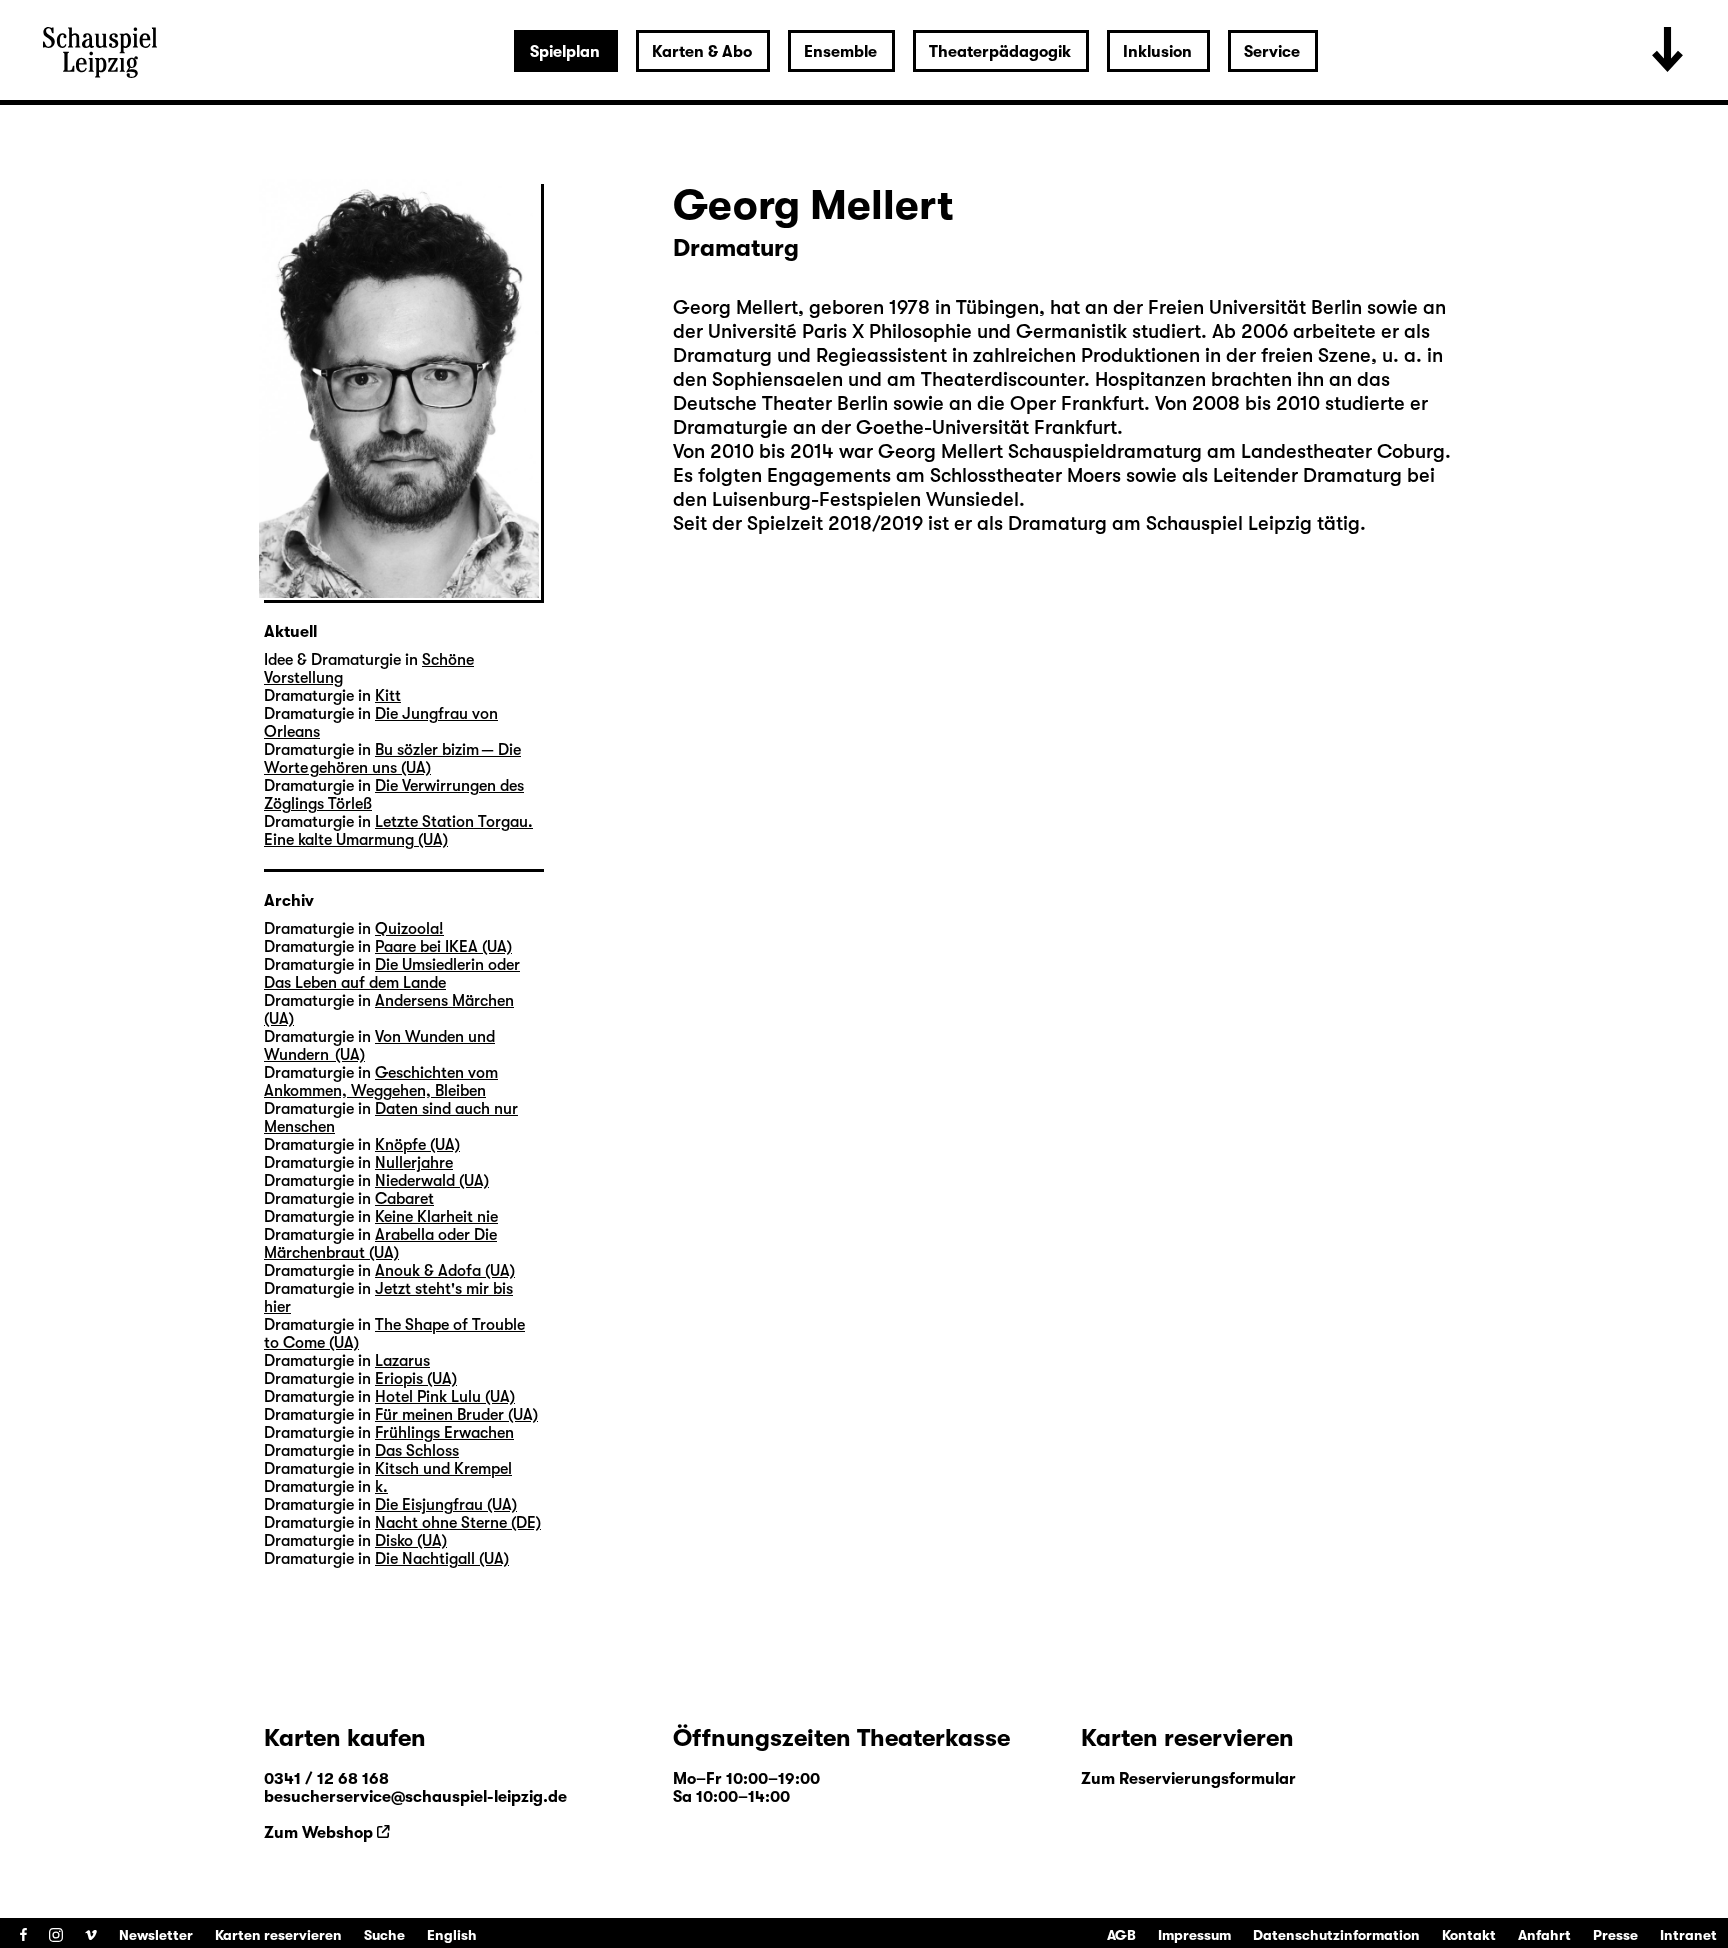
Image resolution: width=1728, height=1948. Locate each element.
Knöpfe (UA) (417, 1145)
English (452, 1935)
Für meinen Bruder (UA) (456, 1415)
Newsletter (156, 1935)
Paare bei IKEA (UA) (443, 947)
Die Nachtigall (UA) (442, 1559)
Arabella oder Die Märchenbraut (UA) (380, 1244)
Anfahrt (1544, 1935)
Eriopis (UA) (416, 1379)
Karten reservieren (278, 1935)
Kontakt (1469, 1935)
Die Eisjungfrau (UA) (446, 1505)
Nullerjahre (414, 1163)
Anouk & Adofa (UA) (445, 1271)
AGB (1121, 1935)
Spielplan (565, 52)
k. (381, 1487)
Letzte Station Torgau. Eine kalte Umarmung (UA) (398, 831)
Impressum (1194, 1935)
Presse (1615, 1935)
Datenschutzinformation (1336, 1935)
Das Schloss (417, 1451)
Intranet (1688, 1935)
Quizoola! (409, 929)
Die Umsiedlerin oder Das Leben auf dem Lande (392, 974)
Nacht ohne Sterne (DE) (458, 1523)
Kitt (388, 696)
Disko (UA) (411, 1541)
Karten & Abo (702, 52)
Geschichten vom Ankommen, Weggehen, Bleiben (381, 1082)
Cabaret (404, 1199)
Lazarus (402, 1361)
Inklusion (1157, 52)
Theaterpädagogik (1000, 52)
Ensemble (840, 52)
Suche (384, 1935)
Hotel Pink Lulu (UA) (445, 1397)
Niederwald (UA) (432, 1181)
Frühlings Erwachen (444, 1433)
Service (1272, 52)
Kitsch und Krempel (443, 1469)
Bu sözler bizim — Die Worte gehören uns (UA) (392, 759)
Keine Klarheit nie (436, 1217)
